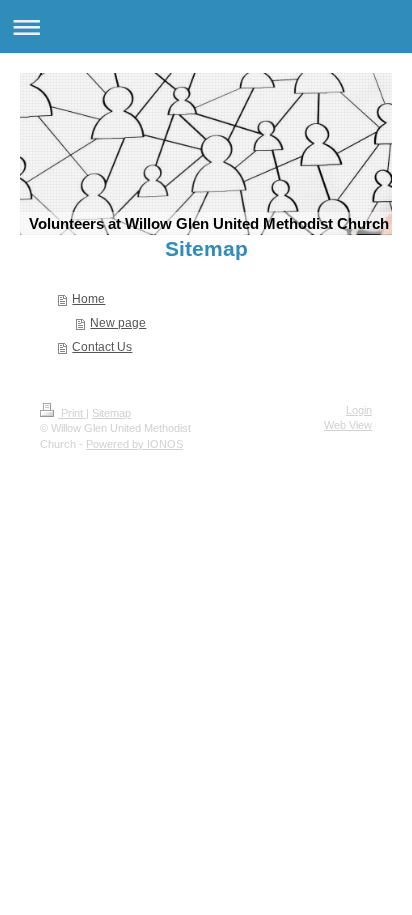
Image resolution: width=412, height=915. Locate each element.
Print (72, 413)
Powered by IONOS (134, 444)
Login (359, 410)
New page (118, 323)
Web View (348, 425)
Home (88, 299)
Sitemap (111, 413)
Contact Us (102, 347)
